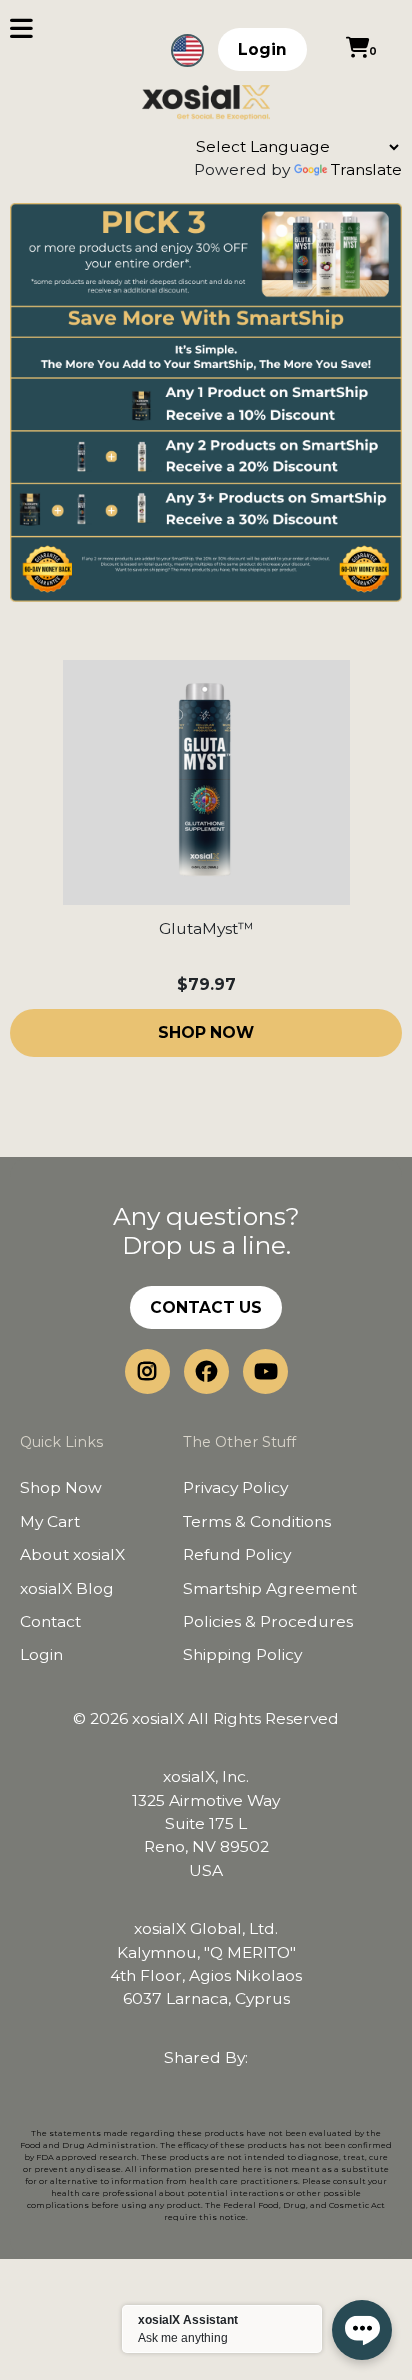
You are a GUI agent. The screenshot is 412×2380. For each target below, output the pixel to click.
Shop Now (61, 1487)
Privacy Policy (235, 1487)
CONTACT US (206, 1307)
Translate (366, 169)
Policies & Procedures (268, 1621)
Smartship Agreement (270, 1588)
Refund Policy (237, 1554)
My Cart (50, 1521)
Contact (50, 1621)
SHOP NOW (206, 1032)
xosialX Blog (67, 1588)
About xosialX (72, 1554)
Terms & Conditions (257, 1521)
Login (262, 49)
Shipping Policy (242, 1654)
